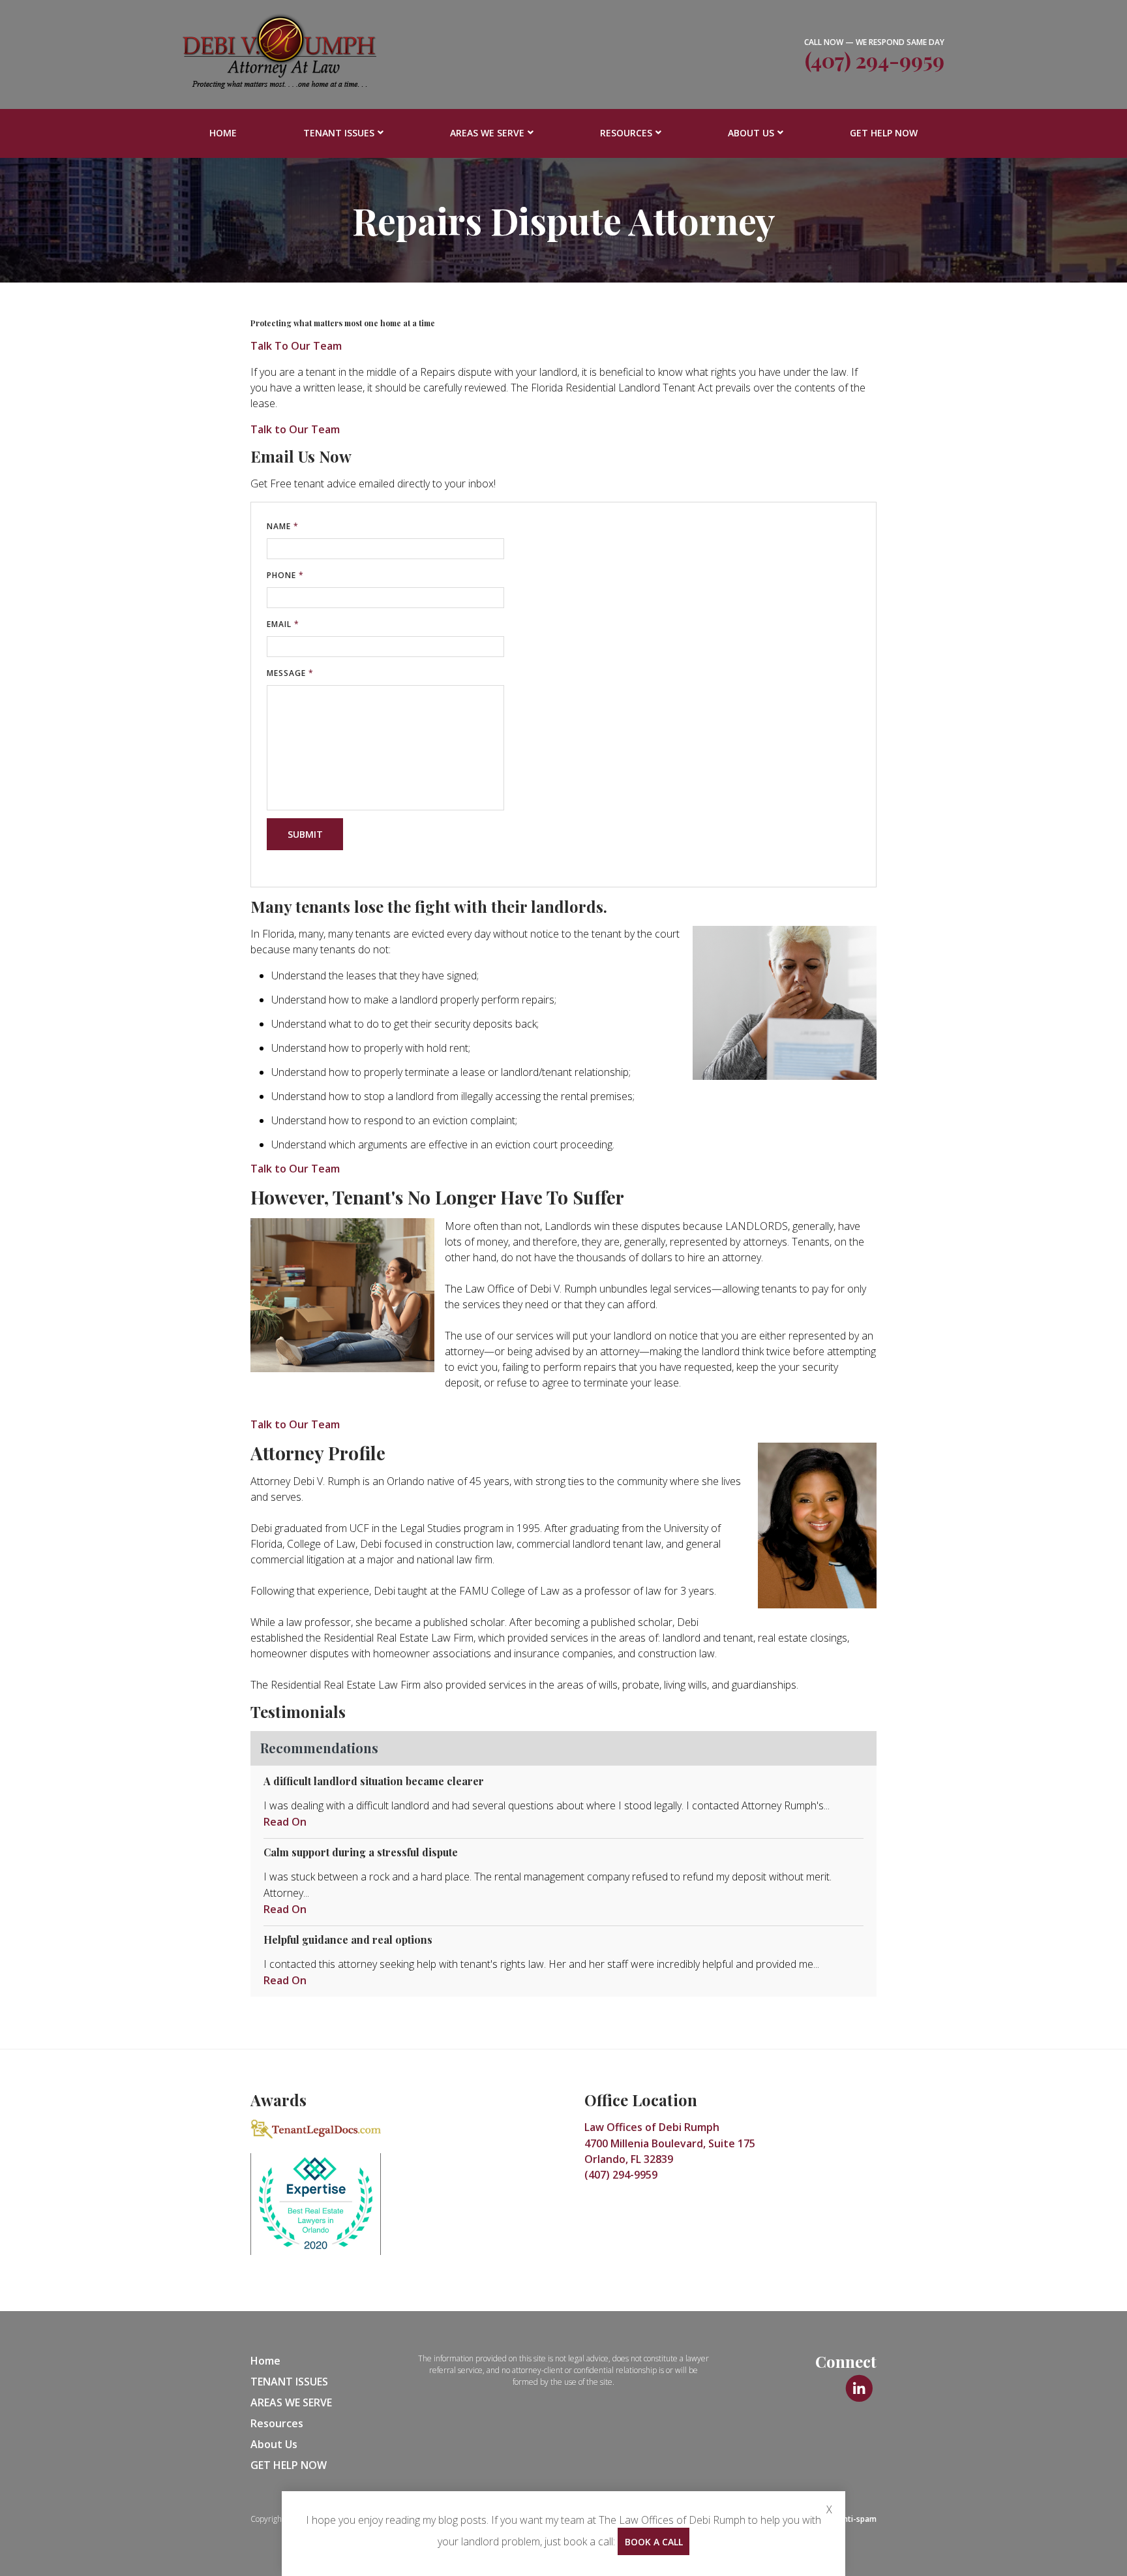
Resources (626, 133)
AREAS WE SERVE (487, 133)
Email (283, 624)
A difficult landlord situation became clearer (374, 1781)
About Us (751, 133)
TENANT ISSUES (339, 133)
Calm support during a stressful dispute (361, 1852)
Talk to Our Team (295, 429)
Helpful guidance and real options (348, 1940)
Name (283, 526)
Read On (285, 1822)
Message (290, 673)
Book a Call (654, 2542)
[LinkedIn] (859, 2389)
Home (223, 133)
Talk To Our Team (296, 346)
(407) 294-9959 (875, 60)
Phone (285, 575)
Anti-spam (857, 2519)
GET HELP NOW (884, 133)
